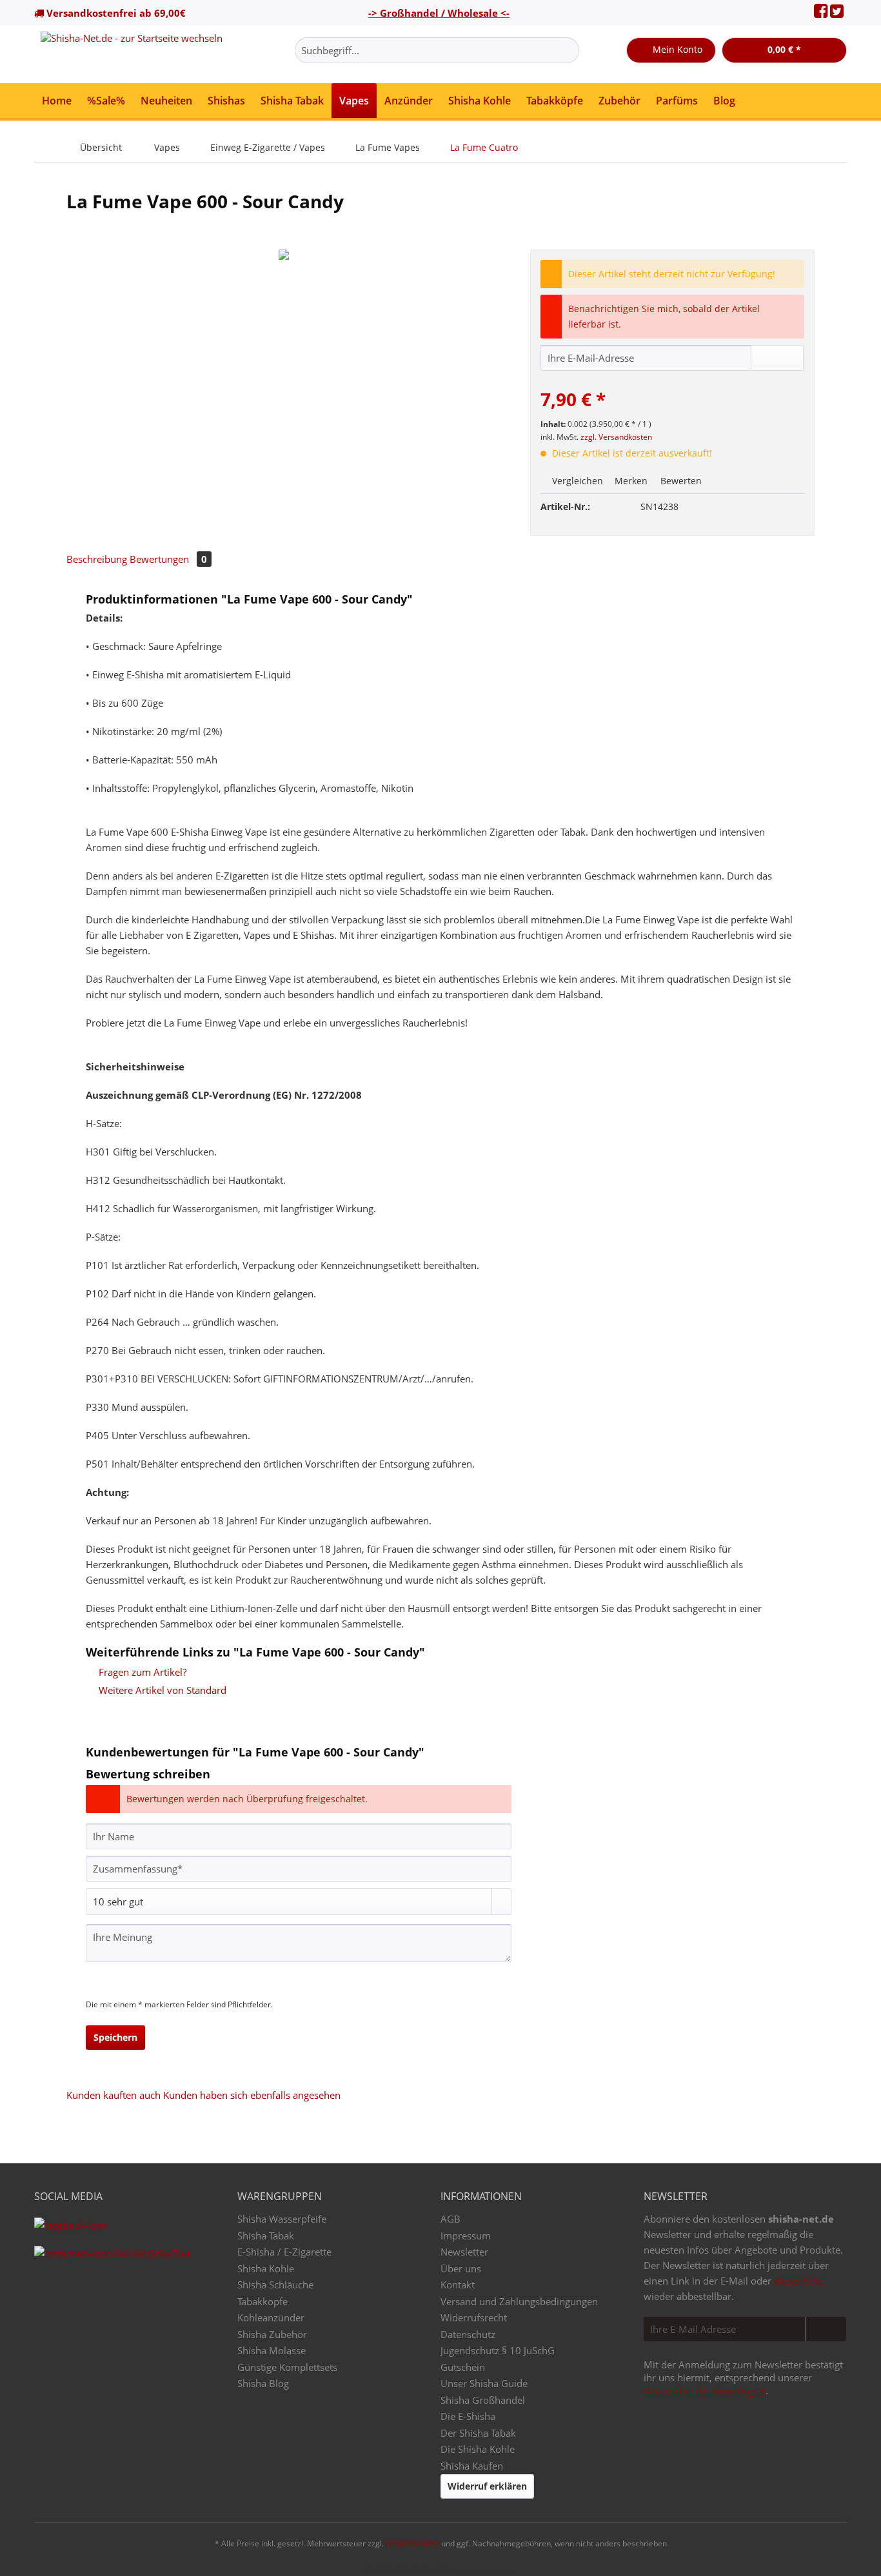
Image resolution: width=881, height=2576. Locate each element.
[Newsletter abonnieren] (826, 2329)
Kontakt (458, 2285)
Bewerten (680, 481)
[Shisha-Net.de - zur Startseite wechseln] (132, 54)
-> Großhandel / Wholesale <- (439, 13)
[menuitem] (437, 56)
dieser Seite (799, 2281)
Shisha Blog (263, 2383)
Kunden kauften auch (114, 2095)
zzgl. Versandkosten (616, 437)
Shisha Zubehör (272, 2334)
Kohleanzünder (271, 2317)
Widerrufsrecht (474, 2317)
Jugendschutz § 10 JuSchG (498, 2350)
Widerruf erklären (487, 2486)
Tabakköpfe (262, 2301)
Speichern (115, 2037)
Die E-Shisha (468, 2416)
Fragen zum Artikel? (141, 1672)
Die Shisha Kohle (478, 2449)
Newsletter (464, 2252)
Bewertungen (168, 559)
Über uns (461, 2268)
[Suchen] (567, 50)
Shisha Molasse (272, 2350)
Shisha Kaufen (472, 2466)
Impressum (466, 2236)
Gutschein (463, 2367)
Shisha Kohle (266, 2268)
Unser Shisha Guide (484, 2383)
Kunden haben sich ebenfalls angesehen (252, 2095)
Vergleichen (576, 481)
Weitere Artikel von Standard (161, 1690)
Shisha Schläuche (275, 2285)
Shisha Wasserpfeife (282, 2219)
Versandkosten (412, 2543)
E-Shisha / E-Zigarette (284, 2252)
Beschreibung (97, 559)
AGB (450, 2219)
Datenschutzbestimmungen (705, 2390)
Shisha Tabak (266, 2236)
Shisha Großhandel (483, 2400)
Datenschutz (468, 2334)
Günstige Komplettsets (287, 2367)
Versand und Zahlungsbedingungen (519, 2301)
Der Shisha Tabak (478, 2433)
